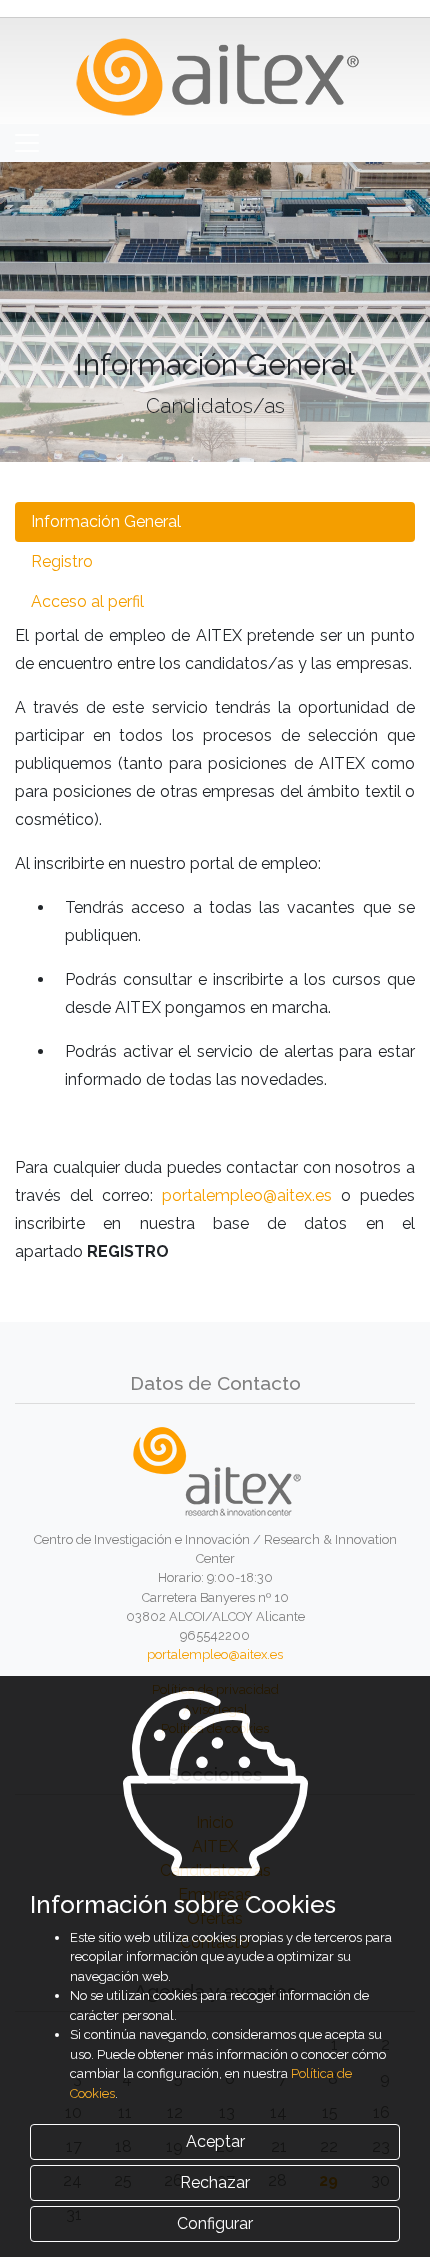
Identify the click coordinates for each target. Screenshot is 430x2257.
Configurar (215, 2223)
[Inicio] (215, 69)
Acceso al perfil (87, 601)
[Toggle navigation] (27, 143)
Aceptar (215, 2141)
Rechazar (215, 2182)
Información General (106, 521)
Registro (62, 561)
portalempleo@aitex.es (247, 1195)
